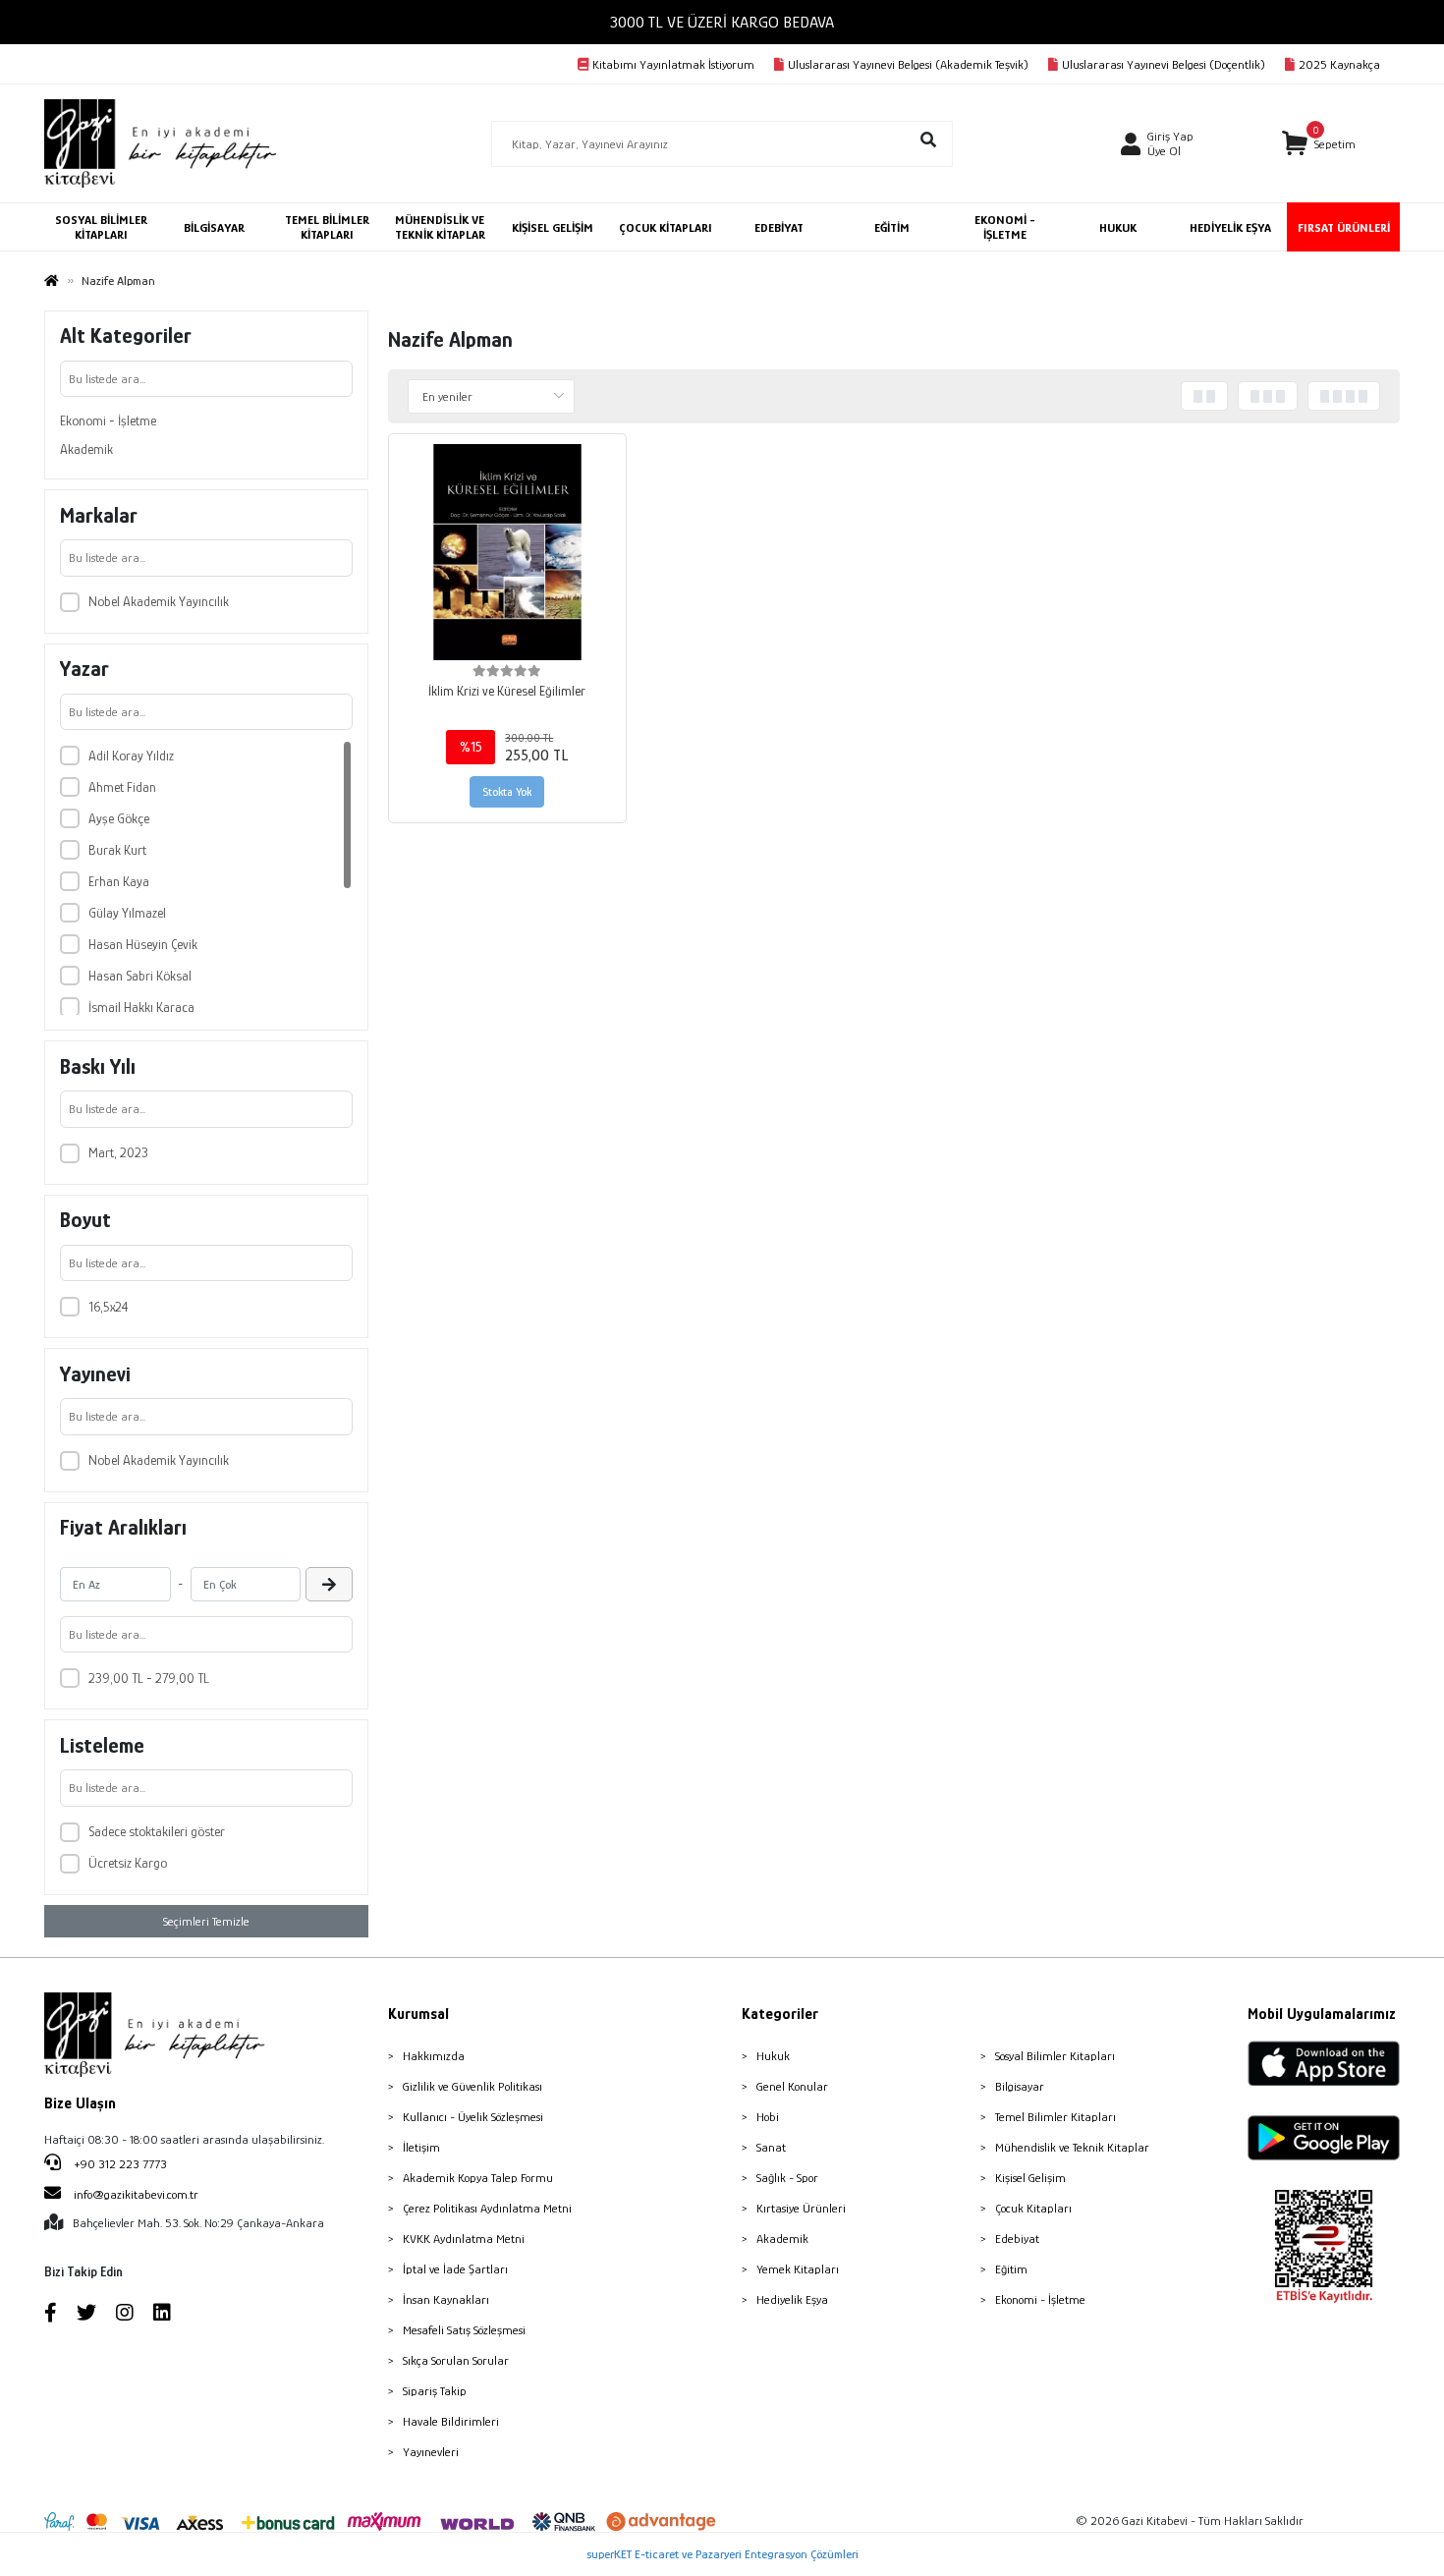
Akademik (86, 449)
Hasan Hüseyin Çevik (143, 944)
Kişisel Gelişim (1030, 2178)
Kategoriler (780, 2014)
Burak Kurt (117, 850)
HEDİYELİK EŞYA (1230, 227)
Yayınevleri (431, 2452)
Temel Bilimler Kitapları (1055, 2117)
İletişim (421, 2147)
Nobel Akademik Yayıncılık (159, 601)
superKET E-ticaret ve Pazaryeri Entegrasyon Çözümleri (722, 2554)
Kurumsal (418, 2014)
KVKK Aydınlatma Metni (464, 2239)
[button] (1319, 144)
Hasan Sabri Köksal (140, 976)
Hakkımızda (434, 2056)
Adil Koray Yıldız (131, 756)
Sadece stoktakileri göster (157, 1831)
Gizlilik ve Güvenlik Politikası (472, 2086)
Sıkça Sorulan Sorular (456, 2360)
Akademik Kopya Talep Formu (478, 2178)
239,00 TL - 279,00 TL (149, 1678)
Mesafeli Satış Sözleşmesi (464, 2330)
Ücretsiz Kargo (128, 1863)
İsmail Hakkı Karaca (141, 1007)
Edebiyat (1017, 2239)
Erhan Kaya (119, 881)
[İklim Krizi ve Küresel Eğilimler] (507, 553)
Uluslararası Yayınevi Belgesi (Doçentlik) (1164, 64)
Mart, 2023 (118, 1152)
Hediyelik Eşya (792, 2299)
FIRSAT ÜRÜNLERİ (1344, 227)
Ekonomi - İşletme (108, 420)
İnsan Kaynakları (446, 2299)
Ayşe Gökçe (119, 818)
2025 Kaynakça (1339, 64)
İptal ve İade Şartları (455, 2269)
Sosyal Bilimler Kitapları (1055, 2056)
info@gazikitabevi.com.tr (136, 2194)
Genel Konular (792, 2086)
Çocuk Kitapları (1033, 2208)
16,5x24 (109, 1307)
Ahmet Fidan (122, 787)
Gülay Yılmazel (127, 913)
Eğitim (1011, 2269)
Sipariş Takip (435, 2391)
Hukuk (773, 2056)
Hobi (768, 2117)
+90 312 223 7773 (119, 2164)
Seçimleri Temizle (206, 1921)
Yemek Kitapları (798, 2269)
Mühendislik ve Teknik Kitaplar (1072, 2147)
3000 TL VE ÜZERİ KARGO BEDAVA (722, 22)
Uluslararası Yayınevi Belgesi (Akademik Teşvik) (908, 64)
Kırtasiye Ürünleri (801, 2208)
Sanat (771, 2147)
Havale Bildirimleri (451, 2421)
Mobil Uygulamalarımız (1322, 2014)
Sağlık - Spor (787, 2178)
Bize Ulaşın (80, 2103)
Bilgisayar (1020, 2086)
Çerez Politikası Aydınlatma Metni (487, 2208)
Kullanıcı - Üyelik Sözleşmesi (473, 2117)
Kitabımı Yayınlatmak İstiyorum (673, 64)
